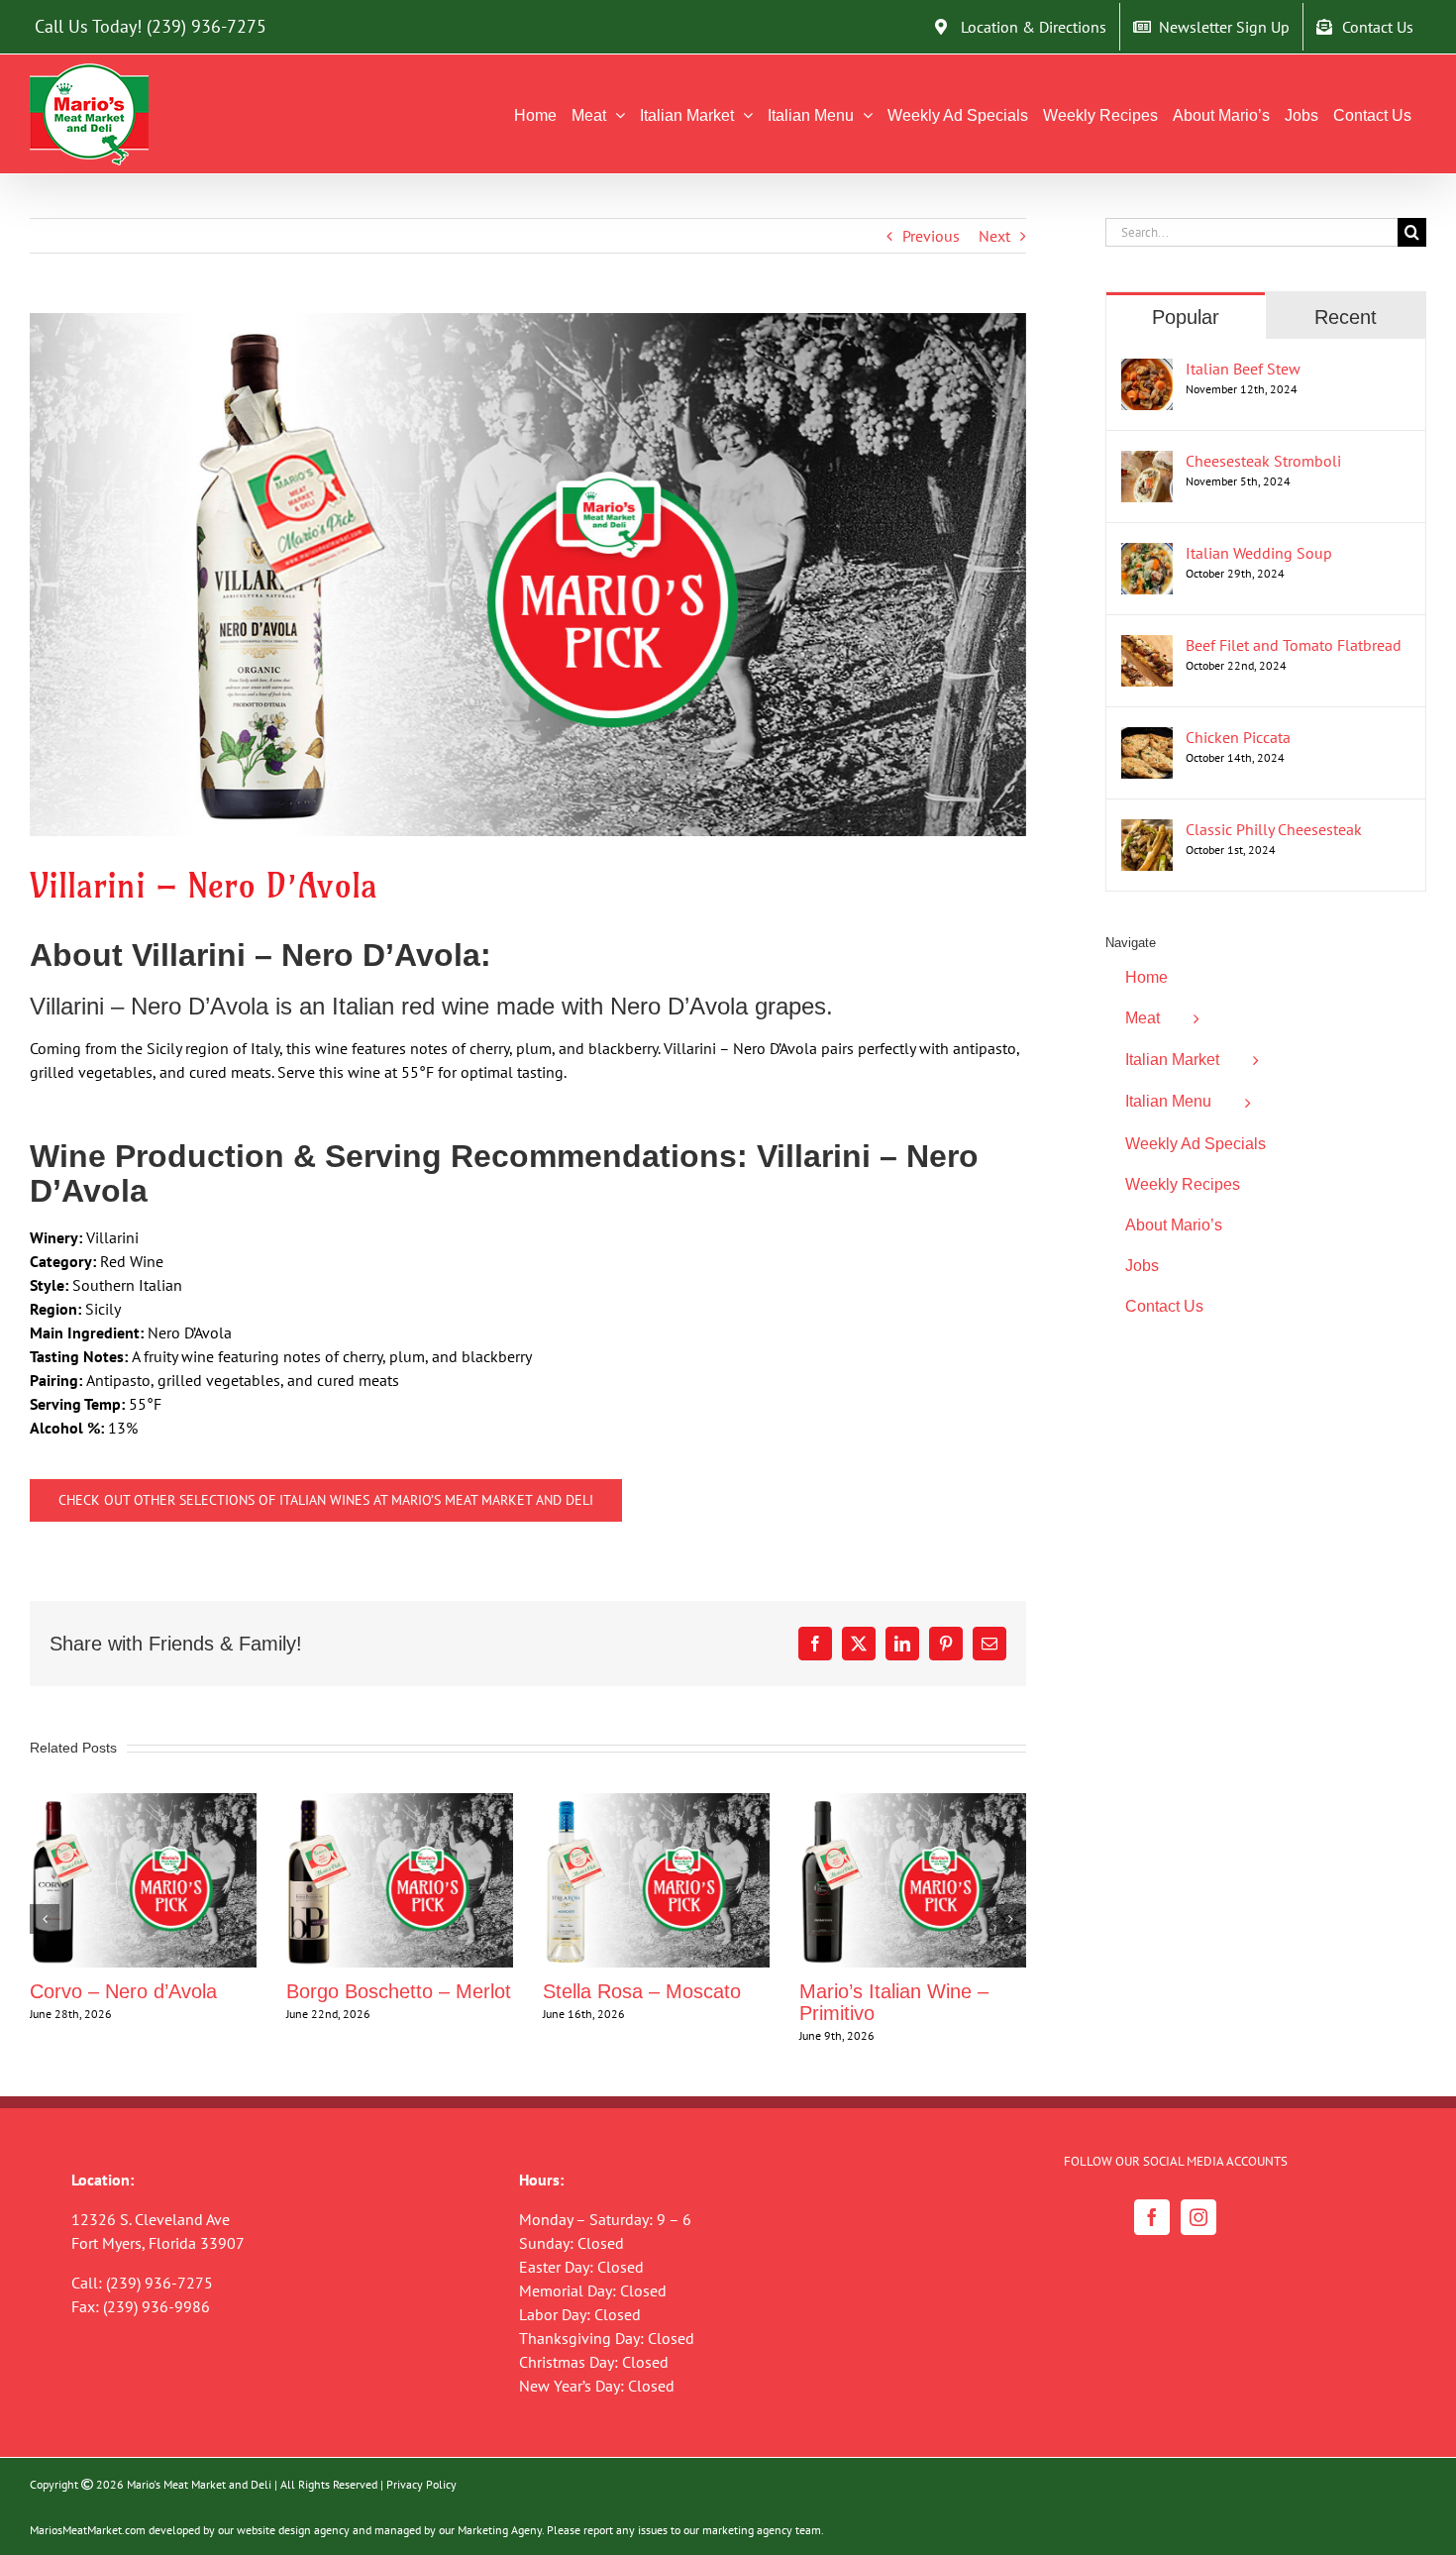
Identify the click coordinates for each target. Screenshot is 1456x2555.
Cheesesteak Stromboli (1263, 461)
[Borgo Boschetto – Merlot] (400, 1803)
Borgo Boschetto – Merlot (399, 1991)
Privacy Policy (421, 2484)
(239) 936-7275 (207, 26)
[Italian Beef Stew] (1147, 371)
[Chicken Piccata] (1147, 739)
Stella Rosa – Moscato (642, 1991)
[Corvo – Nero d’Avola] (143, 1803)
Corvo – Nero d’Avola (123, 1991)
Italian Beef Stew (1243, 369)
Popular (1186, 317)
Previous (931, 236)
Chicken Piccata (1238, 737)
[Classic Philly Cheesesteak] (1147, 831)
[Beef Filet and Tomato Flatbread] (1147, 647)
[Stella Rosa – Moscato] (656, 1803)
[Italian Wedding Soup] (1147, 555)
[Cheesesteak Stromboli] (1147, 463)
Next (994, 236)
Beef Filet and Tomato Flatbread (1294, 645)
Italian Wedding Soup (1259, 553)
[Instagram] (1198, 2217)
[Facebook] (1152, 2217)
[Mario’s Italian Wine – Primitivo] (913, 1803)
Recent (1346, 317)
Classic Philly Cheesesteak (1274, 829)
